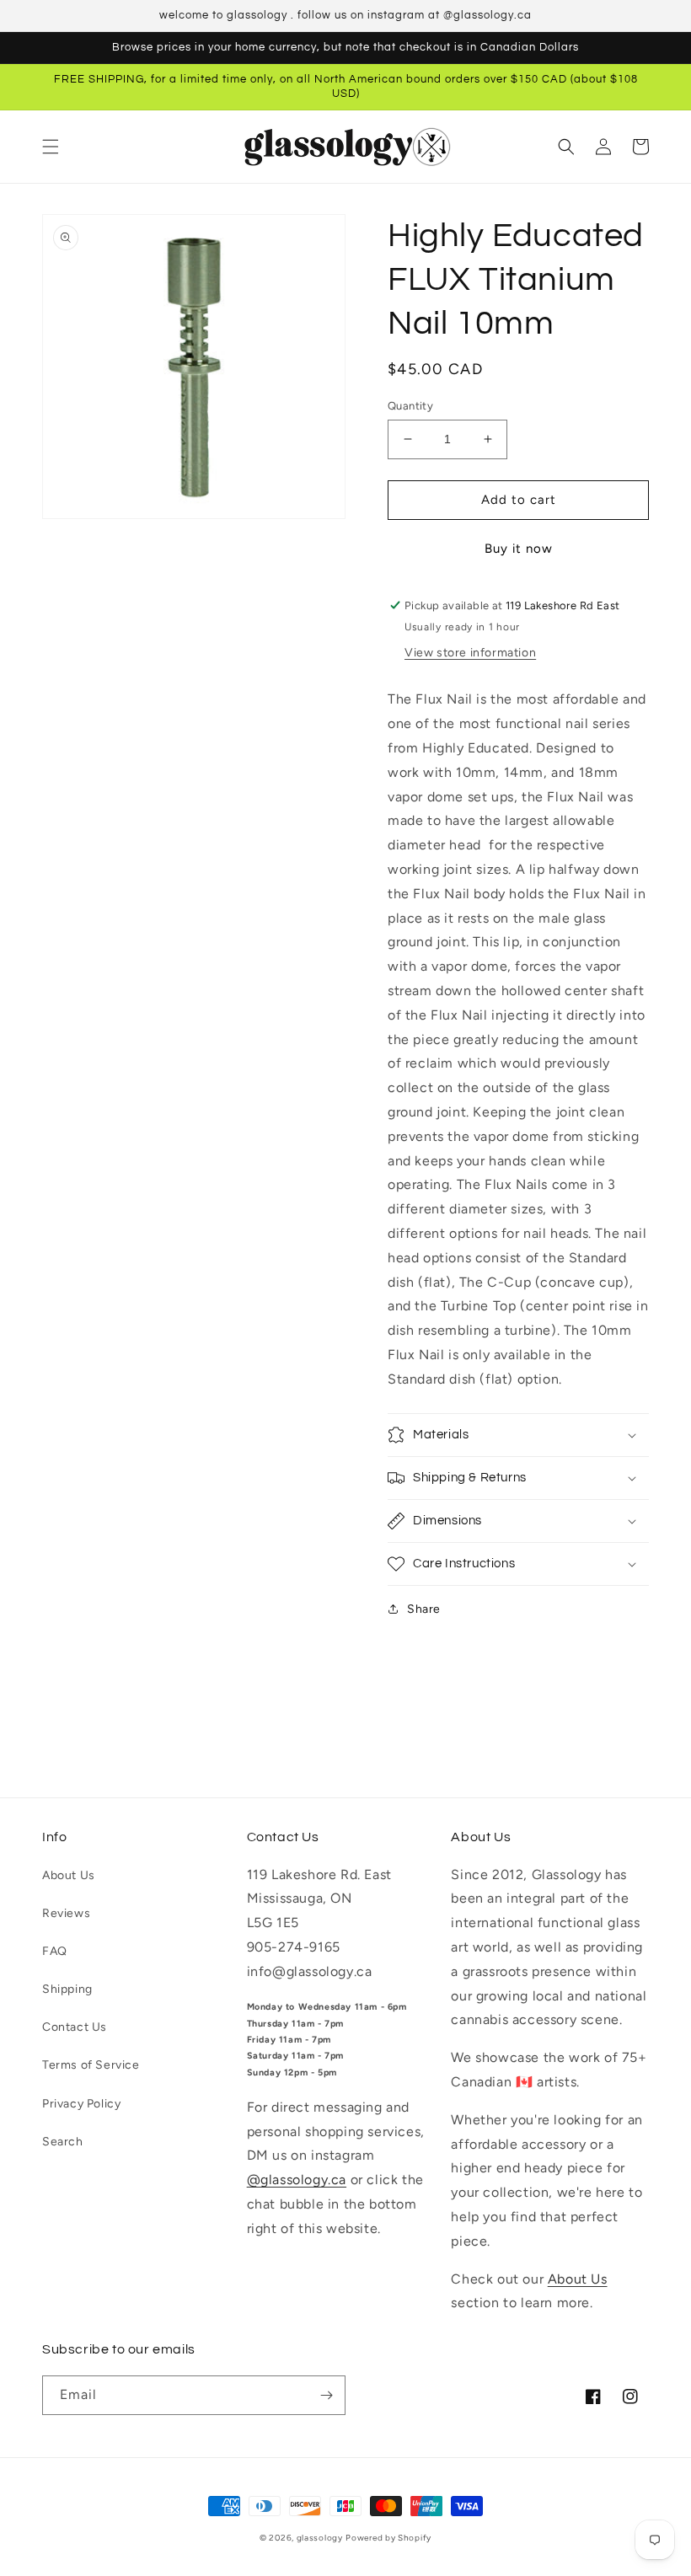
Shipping (67, 1989)
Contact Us (75, 2027)
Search (63, 2142)
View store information (470, 653)
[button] (51, 147)
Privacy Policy (81, 2104)
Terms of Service (91, 2065)
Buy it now (519, 549)
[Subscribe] (326, 2395)
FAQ (55, 1951)
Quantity (410, 406)
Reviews (66, 1913)
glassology (320, 2538)
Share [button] (424, 1609)
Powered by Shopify (388, 2538)
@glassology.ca (297, 2180)
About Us (69, 1875)
